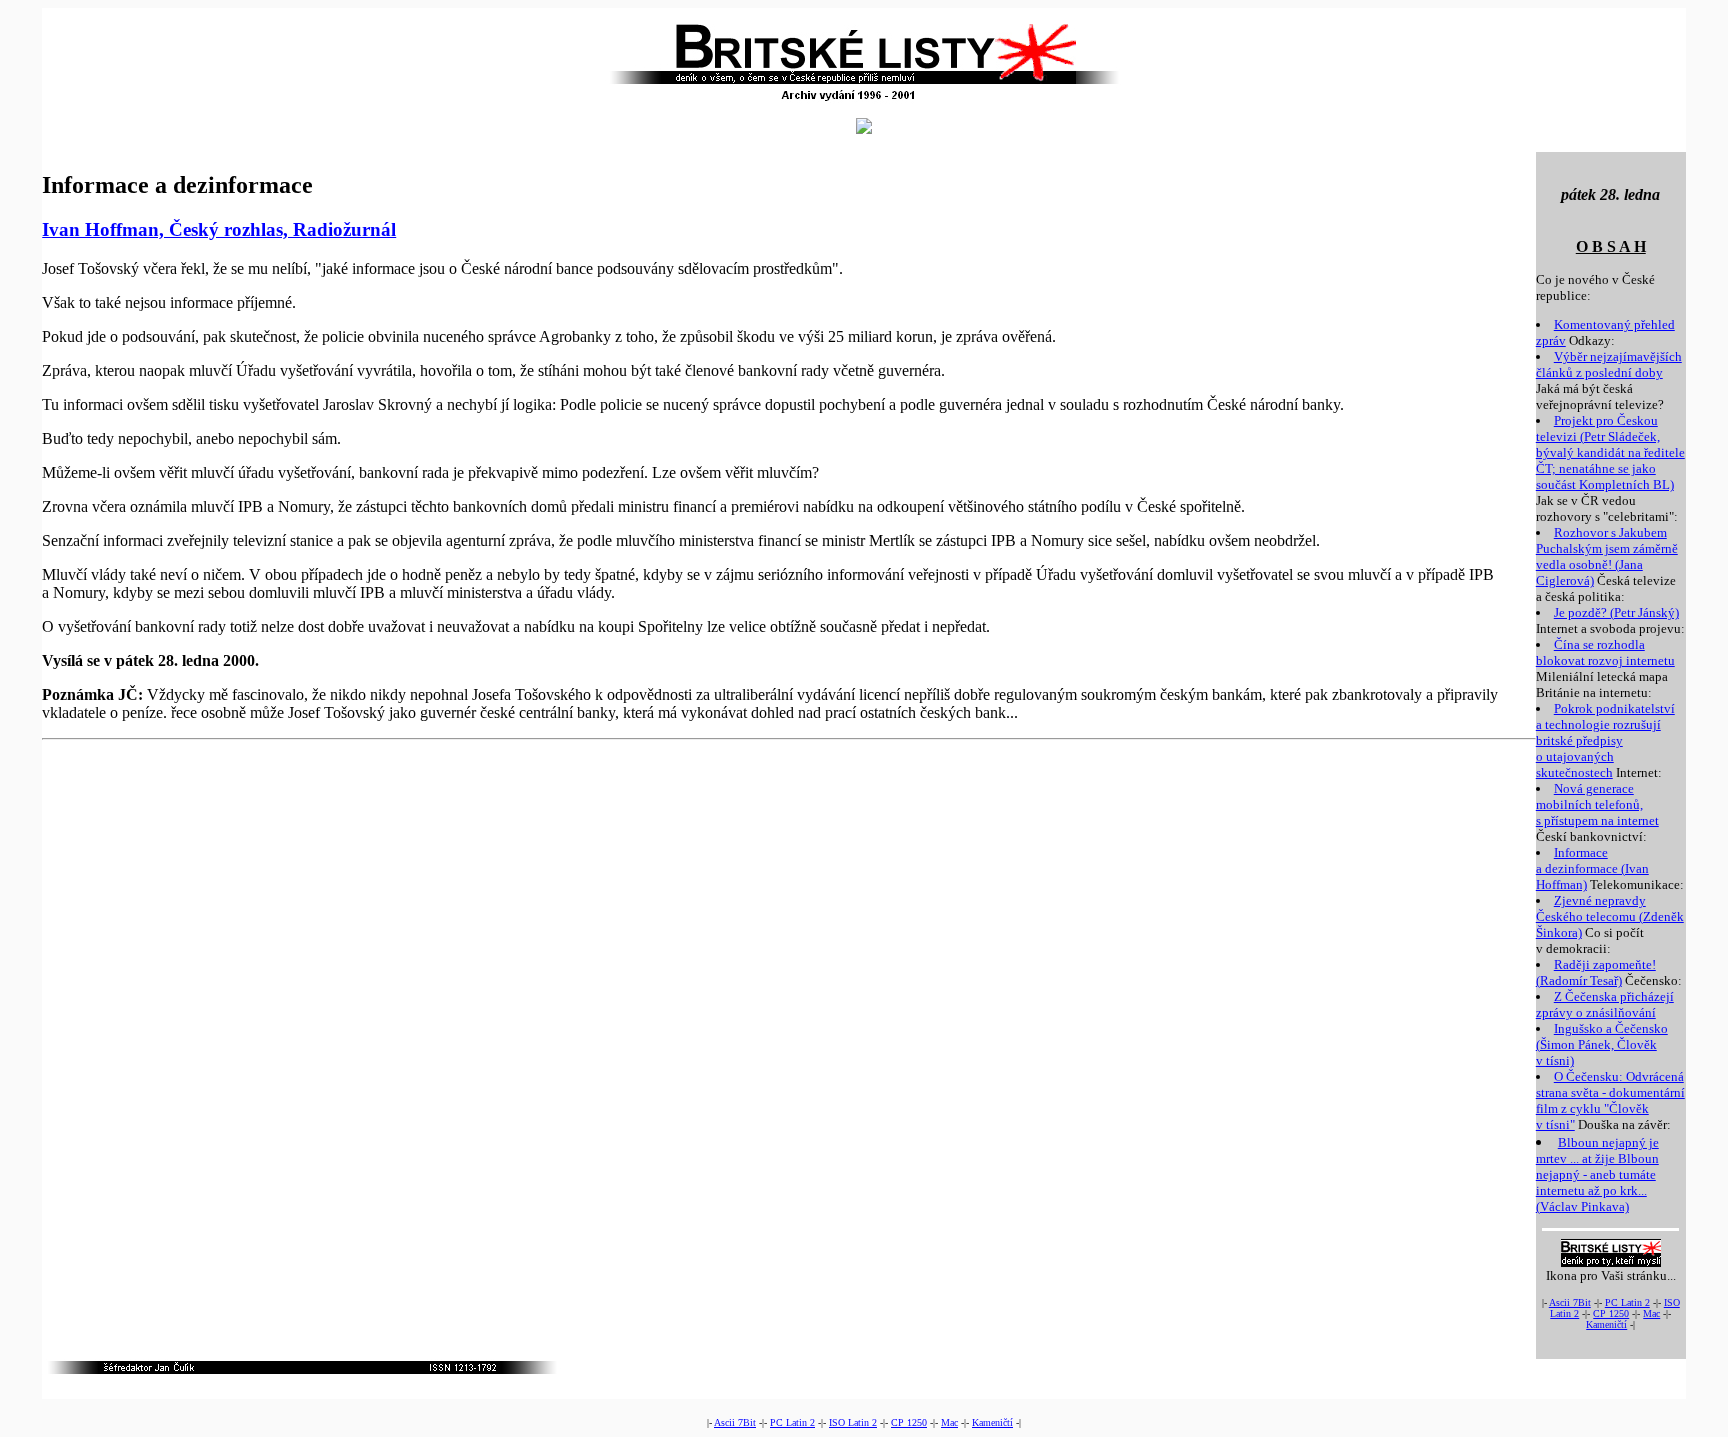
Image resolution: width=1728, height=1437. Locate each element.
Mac (1651, 1313)
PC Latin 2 (1627, 1302)
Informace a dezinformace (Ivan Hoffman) (1592, 868)
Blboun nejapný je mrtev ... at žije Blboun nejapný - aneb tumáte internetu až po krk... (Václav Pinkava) (1597, 1174)
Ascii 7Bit (1570, 1302)
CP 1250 (1611, 1313)
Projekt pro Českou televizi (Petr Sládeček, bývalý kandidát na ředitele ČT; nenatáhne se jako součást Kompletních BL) (1610, 452)
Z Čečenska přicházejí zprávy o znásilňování (1605, 1004)
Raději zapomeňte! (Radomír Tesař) (1596, 972)
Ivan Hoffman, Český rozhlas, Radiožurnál (219, 229)
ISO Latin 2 (853, 1422)
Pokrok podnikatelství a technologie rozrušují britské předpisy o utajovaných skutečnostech (1605, 740)
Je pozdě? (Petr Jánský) (1616, 612)
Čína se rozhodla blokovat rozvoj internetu (1605, 652)
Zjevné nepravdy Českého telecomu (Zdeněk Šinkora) (1610, 916)
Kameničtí (1606, 1324)
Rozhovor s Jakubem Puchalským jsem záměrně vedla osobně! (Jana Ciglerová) (1607, 556)
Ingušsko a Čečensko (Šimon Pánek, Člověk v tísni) (1602, 1044)
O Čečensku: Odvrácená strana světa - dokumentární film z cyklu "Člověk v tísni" (1610, 1100)
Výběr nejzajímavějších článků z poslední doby (1609, 364)
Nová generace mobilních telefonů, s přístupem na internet (1597, 804)
